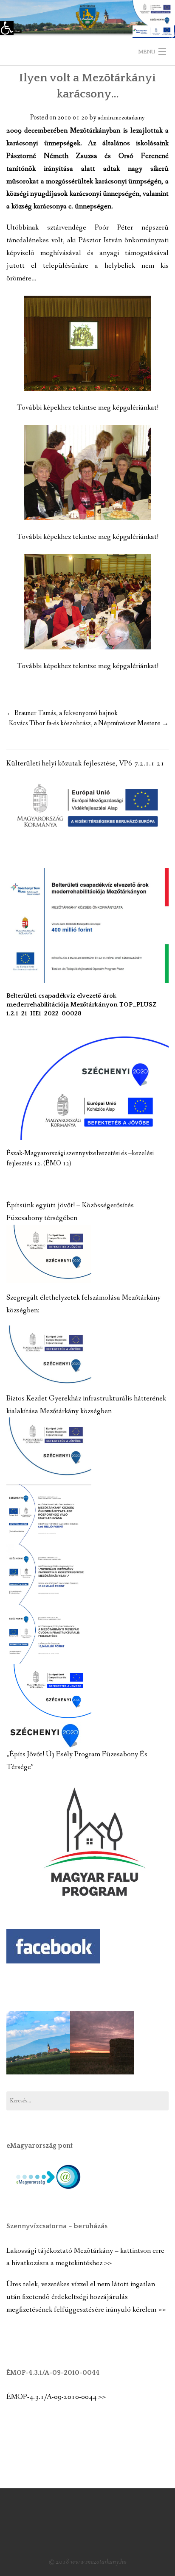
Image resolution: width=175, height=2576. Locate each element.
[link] (7, 28)
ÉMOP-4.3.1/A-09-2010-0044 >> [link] (56, 2397)
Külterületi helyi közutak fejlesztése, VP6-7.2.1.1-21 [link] (85, 764)
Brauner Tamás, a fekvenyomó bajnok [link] (62, 713)
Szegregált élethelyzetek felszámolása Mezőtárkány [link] (83, 1298)
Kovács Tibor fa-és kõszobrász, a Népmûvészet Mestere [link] (89, 723)
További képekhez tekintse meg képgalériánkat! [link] (87, 408)
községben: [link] (23, 1310)
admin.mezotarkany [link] (121, 118)
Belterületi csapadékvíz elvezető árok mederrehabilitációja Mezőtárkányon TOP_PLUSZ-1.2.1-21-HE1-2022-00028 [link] (83, 1005)
